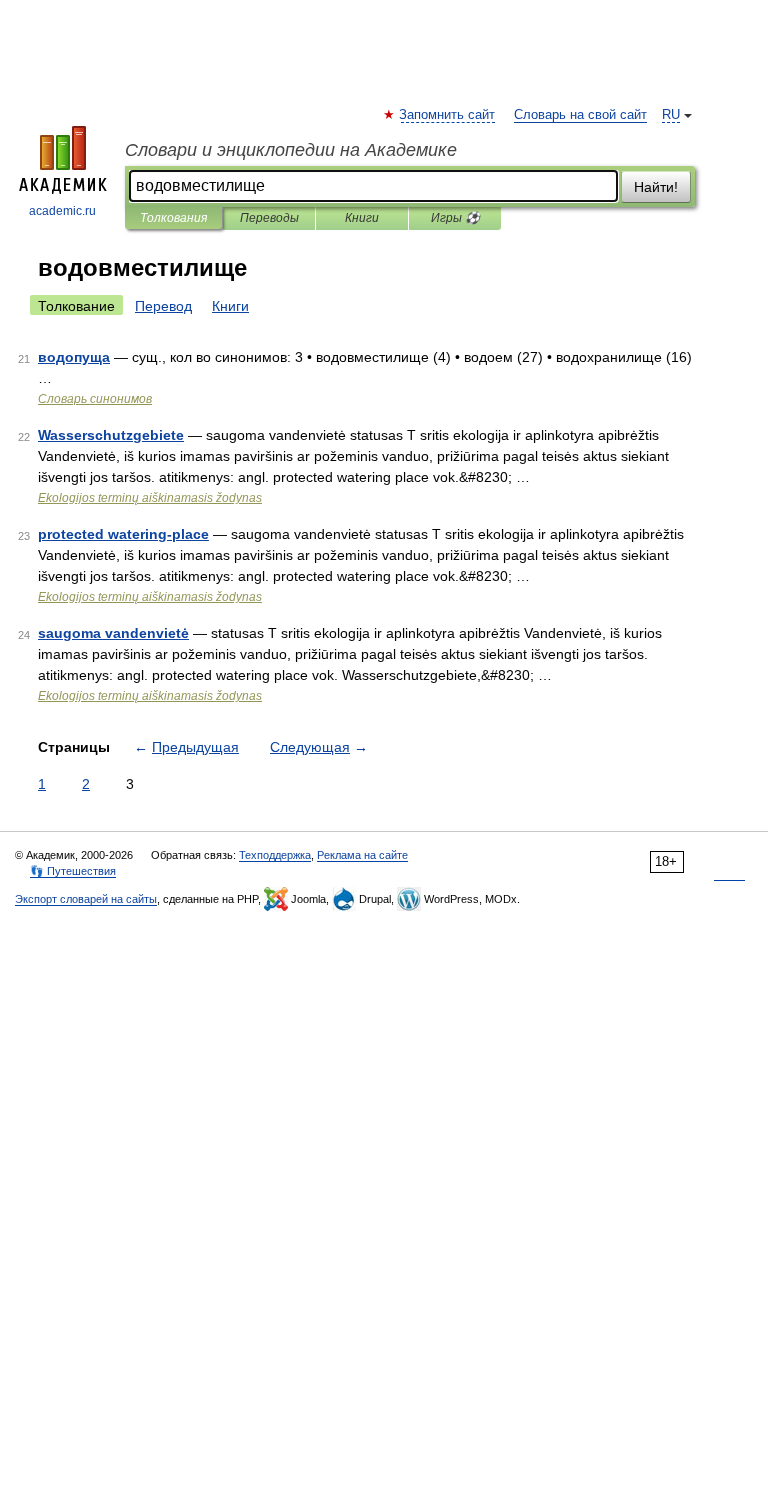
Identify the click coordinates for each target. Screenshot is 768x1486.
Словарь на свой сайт (580, 115)
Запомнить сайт (448, 115)
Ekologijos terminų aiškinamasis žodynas (150, 498)
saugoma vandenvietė (113, 633)
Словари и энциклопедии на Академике (291, 150)
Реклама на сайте (362, 855)
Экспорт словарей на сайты (86, 899)
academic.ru (62, 211)
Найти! (656, 187)
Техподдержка (275, 855)
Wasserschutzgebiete (111, 435)
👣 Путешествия (73, 871)
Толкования (173, 218)
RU (671, 115)
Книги (362, 218)
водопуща (74, 357)
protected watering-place (123, 534)
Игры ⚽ (455, 218)
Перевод (163, 306)
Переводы (269, 218)
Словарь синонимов (95, 399)
